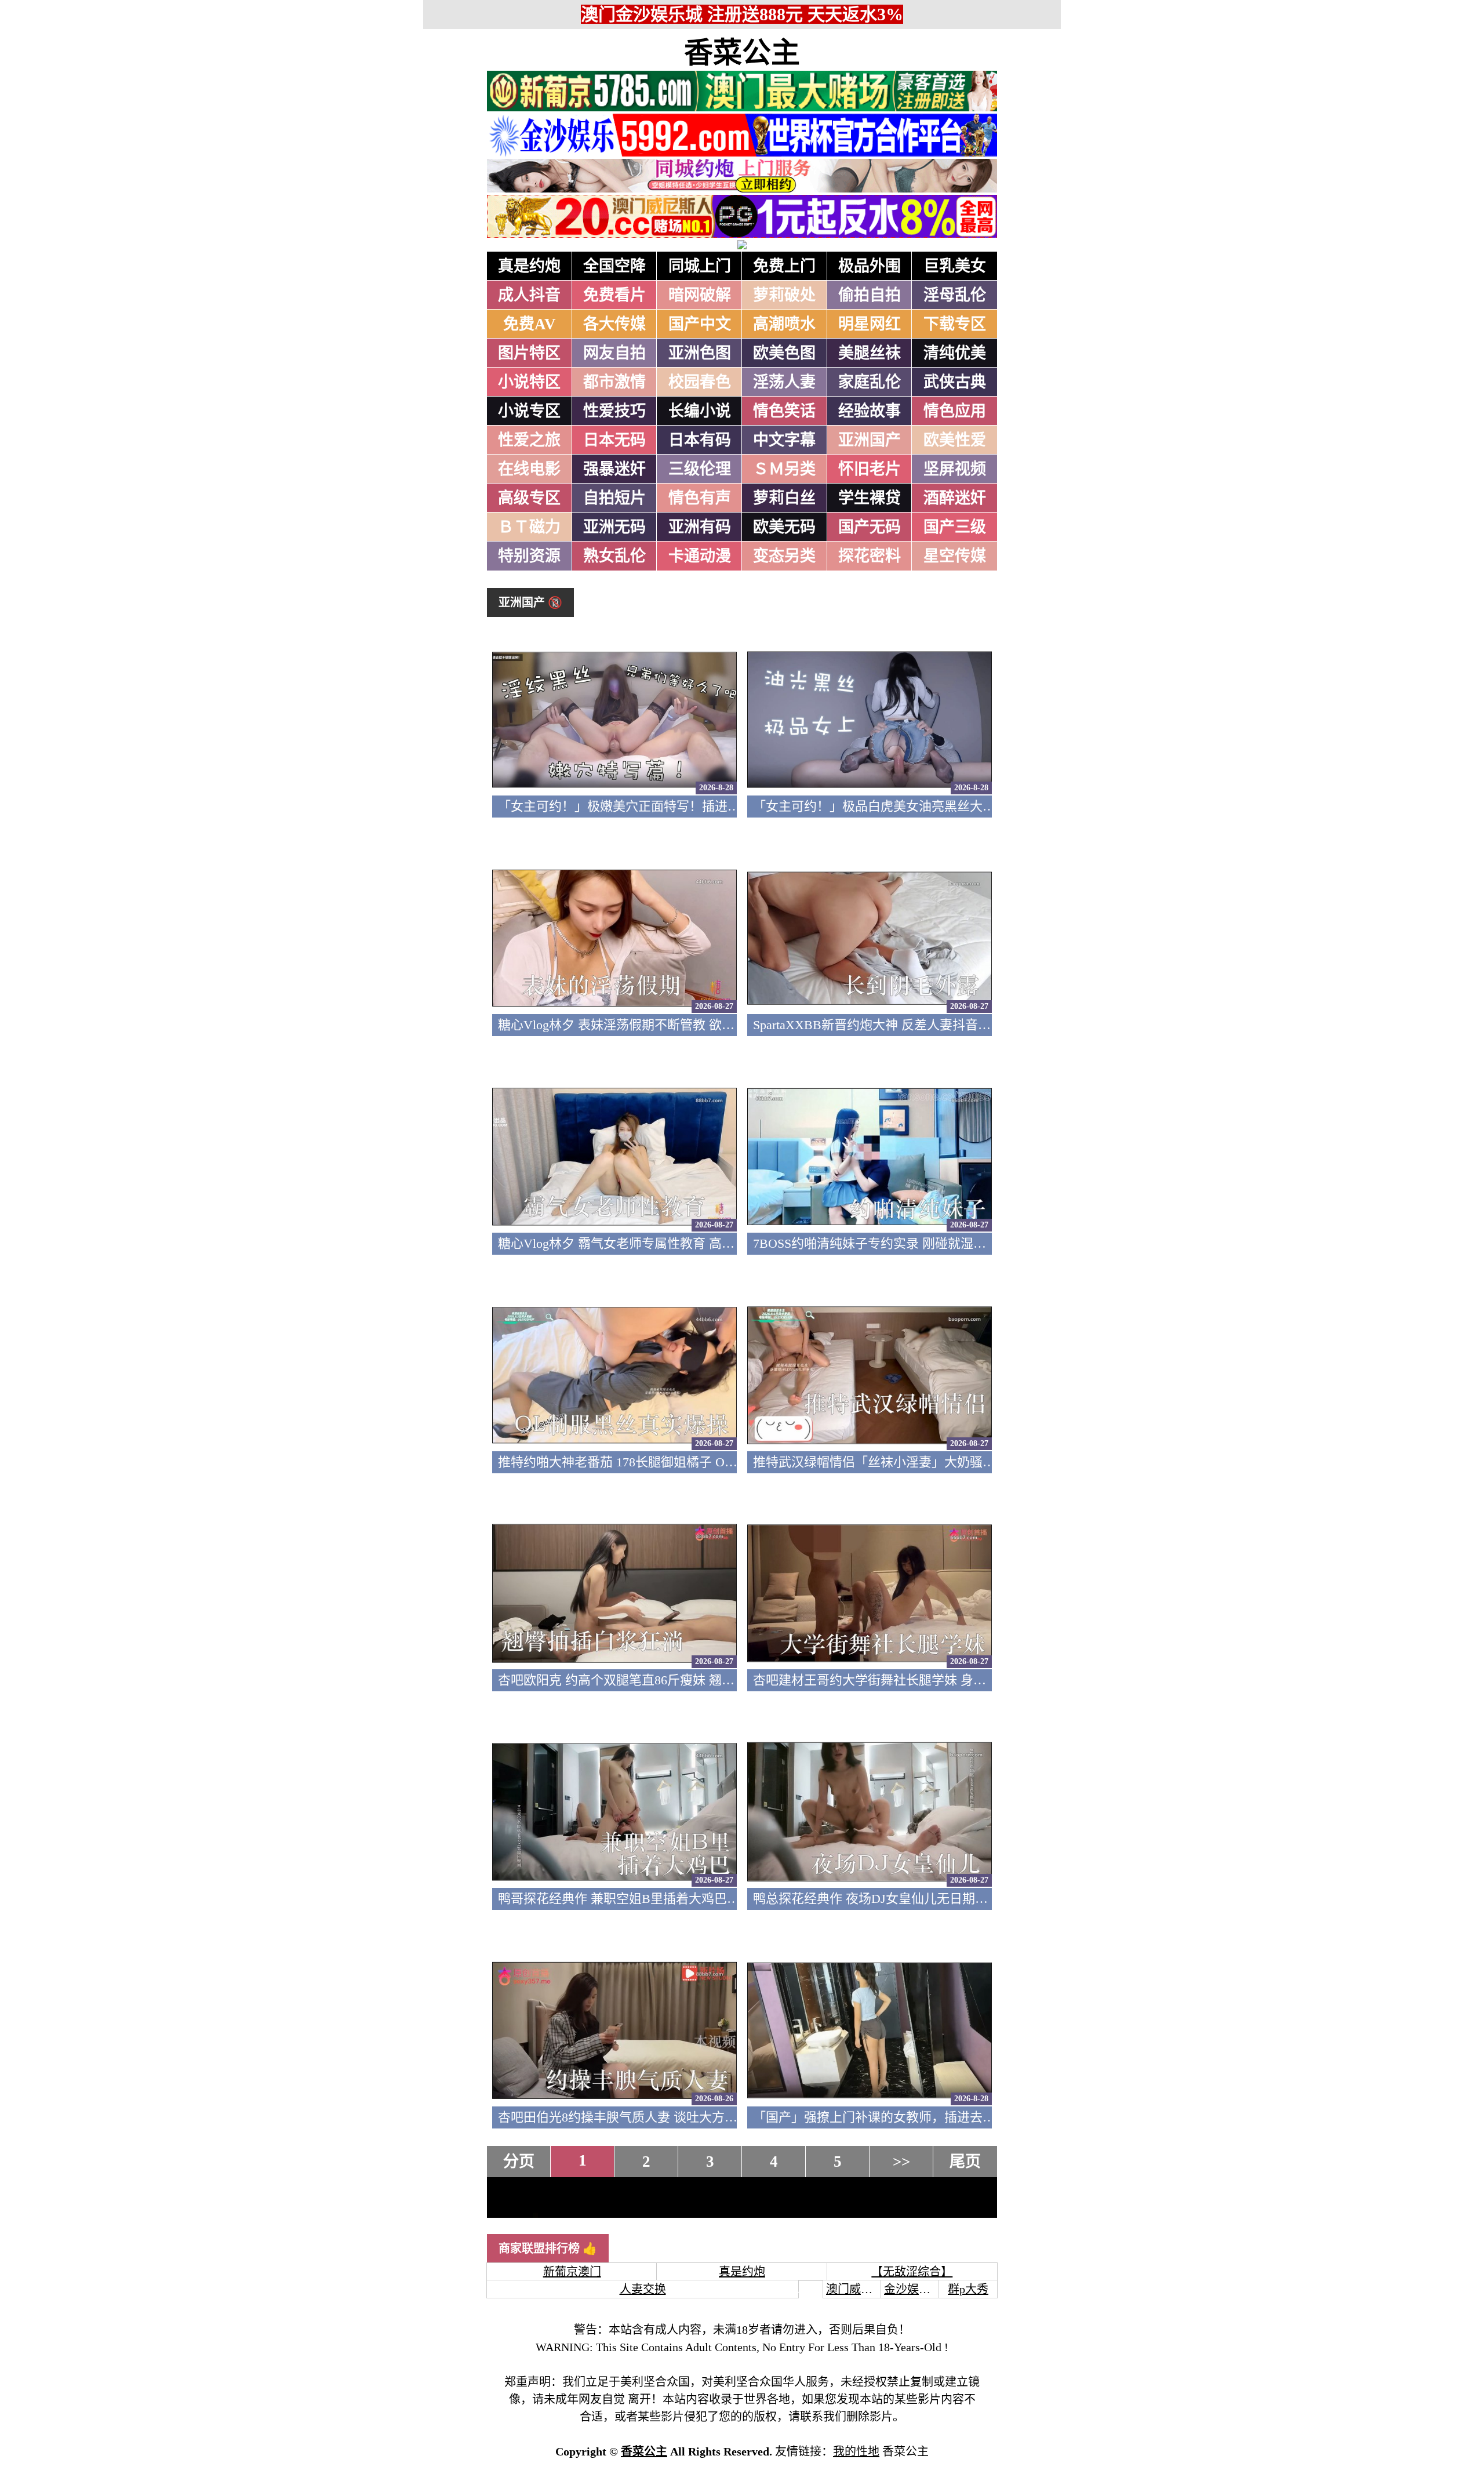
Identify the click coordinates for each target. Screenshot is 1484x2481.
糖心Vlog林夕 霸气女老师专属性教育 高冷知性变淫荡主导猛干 (674, 1243)
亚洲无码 (614, 527)
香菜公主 (742, 53)
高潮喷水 (784, 324)
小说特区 (529, 382)
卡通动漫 (700, 556)
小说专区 (529, 411)
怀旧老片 (870, 469)
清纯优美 (955, 353)
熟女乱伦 (614, 556)
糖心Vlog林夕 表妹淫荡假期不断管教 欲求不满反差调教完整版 (674, 1025)
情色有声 (700, 498)
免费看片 (614, 295)
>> (901, 2162)
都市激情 (614, 382)
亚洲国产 (870, 440)
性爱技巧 (614, 411)
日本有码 (700, 440)
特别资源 (529, 556)
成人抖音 (529, 295)
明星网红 (870, 324)
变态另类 (784, 556)
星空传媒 (955, 556)
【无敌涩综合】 (912, 2272)
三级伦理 (700, 469)
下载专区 (955, 324)
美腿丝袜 (870, 353)
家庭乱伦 (870, 382)
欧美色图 (784, 353)
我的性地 (856, 2451)
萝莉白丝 (784, 498)
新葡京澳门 (572, 2272)
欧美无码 (784, 527)
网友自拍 (614, 353)
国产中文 (700, 324)
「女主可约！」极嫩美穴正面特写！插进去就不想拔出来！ (664, 806)
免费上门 (784, 266)
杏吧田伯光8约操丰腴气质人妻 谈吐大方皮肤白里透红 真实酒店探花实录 (702, 2117)
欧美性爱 (955, 440)
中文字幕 (784, 440)
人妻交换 (643, 2289)
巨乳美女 (955, 266)
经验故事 (870, 411)
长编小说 (700, 411)
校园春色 (700, 382)
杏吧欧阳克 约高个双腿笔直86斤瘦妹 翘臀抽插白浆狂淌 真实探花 (682, 1680)
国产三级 (955, 527)
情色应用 (955, 411)
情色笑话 (784, 411)
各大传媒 (614, 324)
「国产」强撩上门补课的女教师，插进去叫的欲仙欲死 (906, 2117)
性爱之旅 (529, 440)
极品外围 (870, 266)
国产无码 (870, 527)
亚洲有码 (700, 527)
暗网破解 (700, 295)
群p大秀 (968, 2289)
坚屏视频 (955, 469)
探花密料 (870, 556)
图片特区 (529, 353)
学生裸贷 (870, 498)
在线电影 (529, 469)
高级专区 (529, 498)
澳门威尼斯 (855, 2289)
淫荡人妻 (784, 382)
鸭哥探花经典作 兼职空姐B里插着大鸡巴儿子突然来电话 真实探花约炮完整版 (716, 1899)
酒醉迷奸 (955, 498)
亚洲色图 (700, 353)
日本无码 (614, 440)
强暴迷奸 (614, 469)
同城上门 (700, 266)
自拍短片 (614, 498)
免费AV (530, 324)
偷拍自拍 (870, 295)
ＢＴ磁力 (529, 527)
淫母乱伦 (955, 295)
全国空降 (614, 266)
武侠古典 (955, 382)
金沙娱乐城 (913, 2289)
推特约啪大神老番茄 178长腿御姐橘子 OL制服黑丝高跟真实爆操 (679, 1462)
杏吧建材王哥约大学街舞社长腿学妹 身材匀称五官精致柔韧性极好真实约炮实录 (978, 1680)
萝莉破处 (784, 295)
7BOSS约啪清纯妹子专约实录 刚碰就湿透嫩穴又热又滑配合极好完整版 (952, 1243)
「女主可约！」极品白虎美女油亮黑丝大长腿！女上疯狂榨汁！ (932, 806)
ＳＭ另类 (784, 469)
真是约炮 (529, 266)
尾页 (965, 2162)
